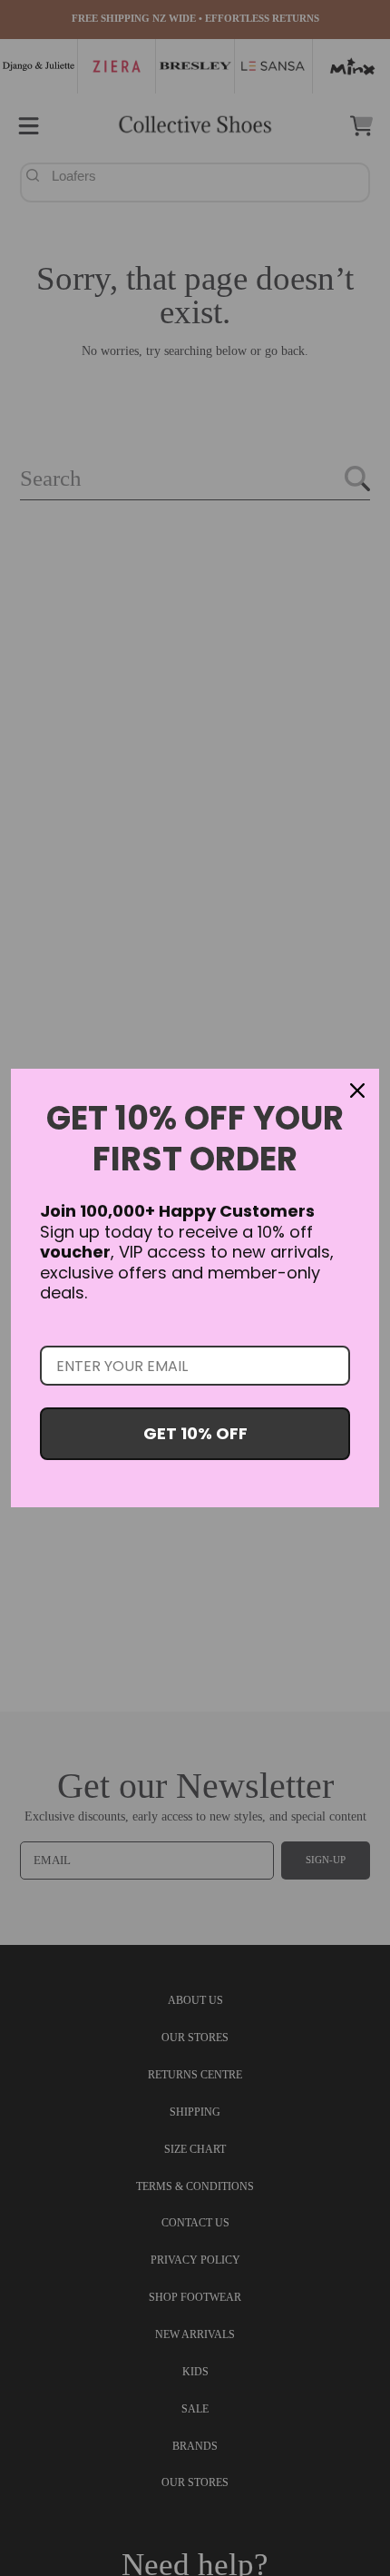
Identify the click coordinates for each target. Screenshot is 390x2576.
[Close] (357, 1091)
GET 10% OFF (195, 1433)
